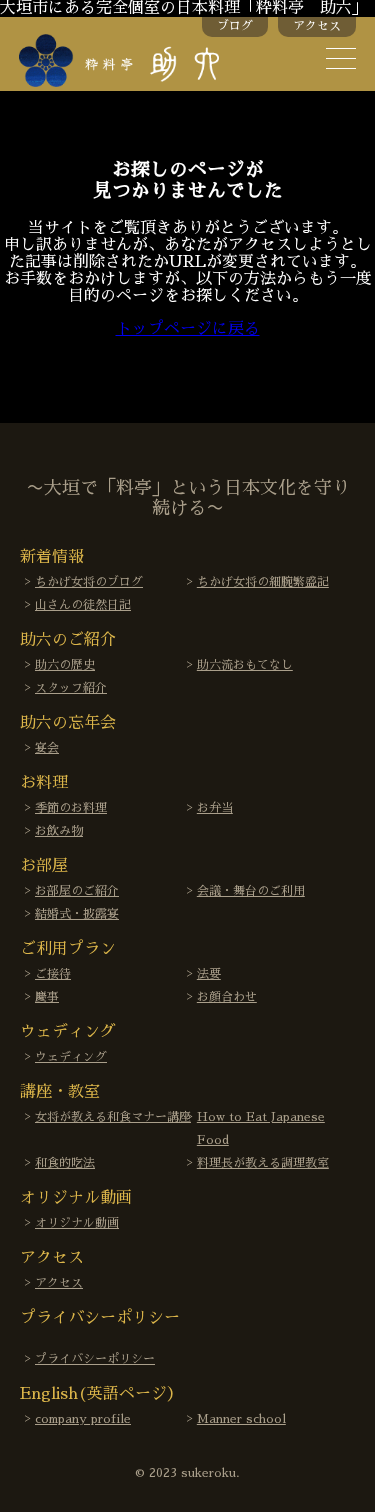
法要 (209, 974)
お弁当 (215, 808)
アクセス (317, 26)
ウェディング (71, 1057)
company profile (83, 1419)
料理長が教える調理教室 (263, 1163)
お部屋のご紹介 (77, 891)
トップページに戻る (188, 329)
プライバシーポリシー (95, 1359)
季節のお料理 (71, 808)
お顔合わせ (227, 997)
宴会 (47, 748)
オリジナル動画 (77, 1223)
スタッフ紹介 (71, 688)
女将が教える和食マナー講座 (113, 1117)
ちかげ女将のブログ (89, 582)
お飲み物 (59, 831)
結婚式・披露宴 (77, 914)
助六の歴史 (65, 665)
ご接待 (53, 974)
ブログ (235, 26)
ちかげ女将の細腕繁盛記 (263, 582)
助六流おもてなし (245, 665)
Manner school (241, 1419)
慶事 (47, 997)
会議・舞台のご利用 (251, 891)
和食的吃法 (65, 1163)
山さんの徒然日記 (83, 605)
